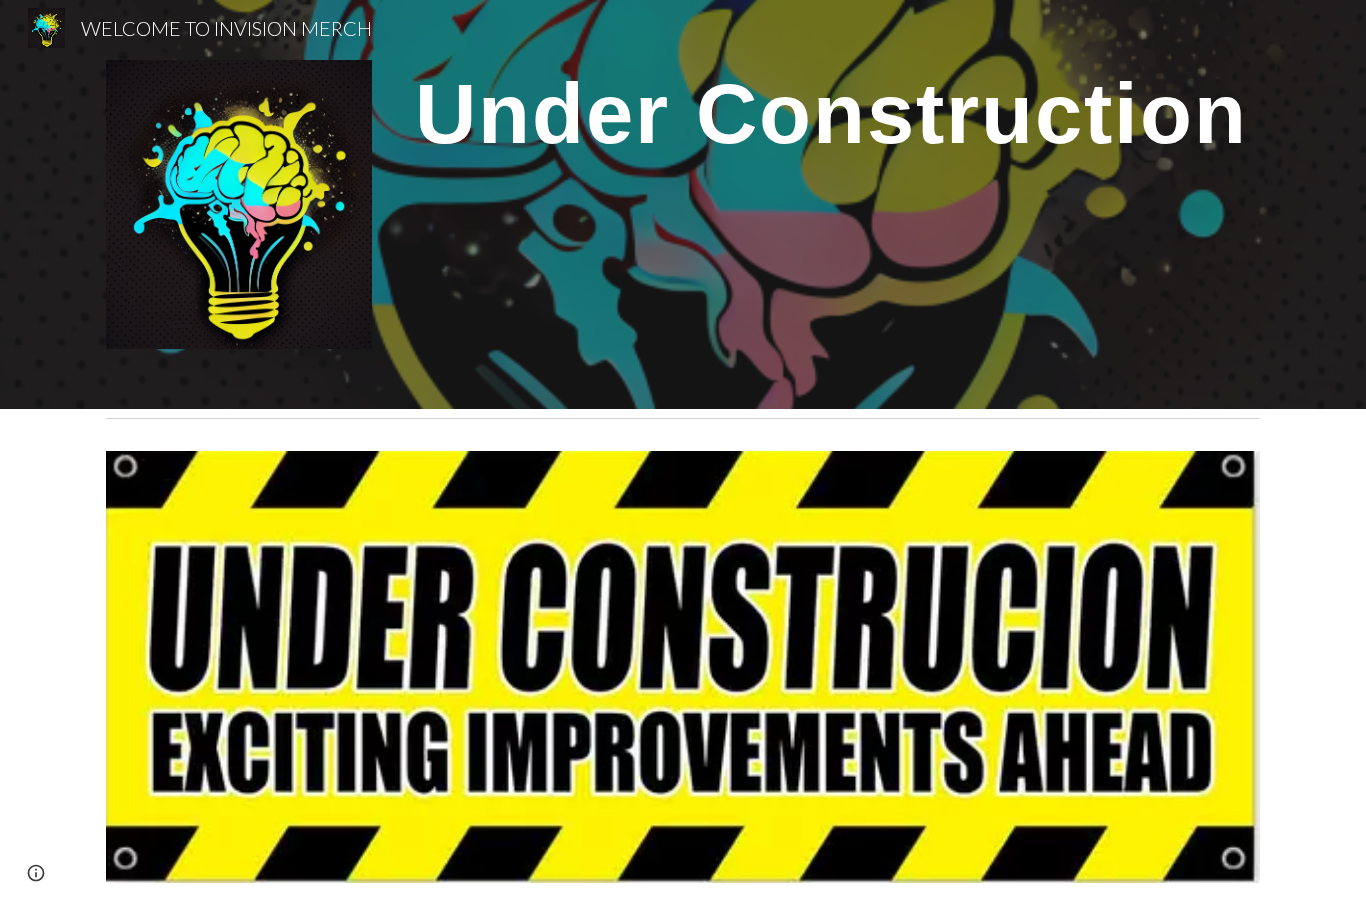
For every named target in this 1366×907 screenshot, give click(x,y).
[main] (831, 121)
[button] (36, 873)
